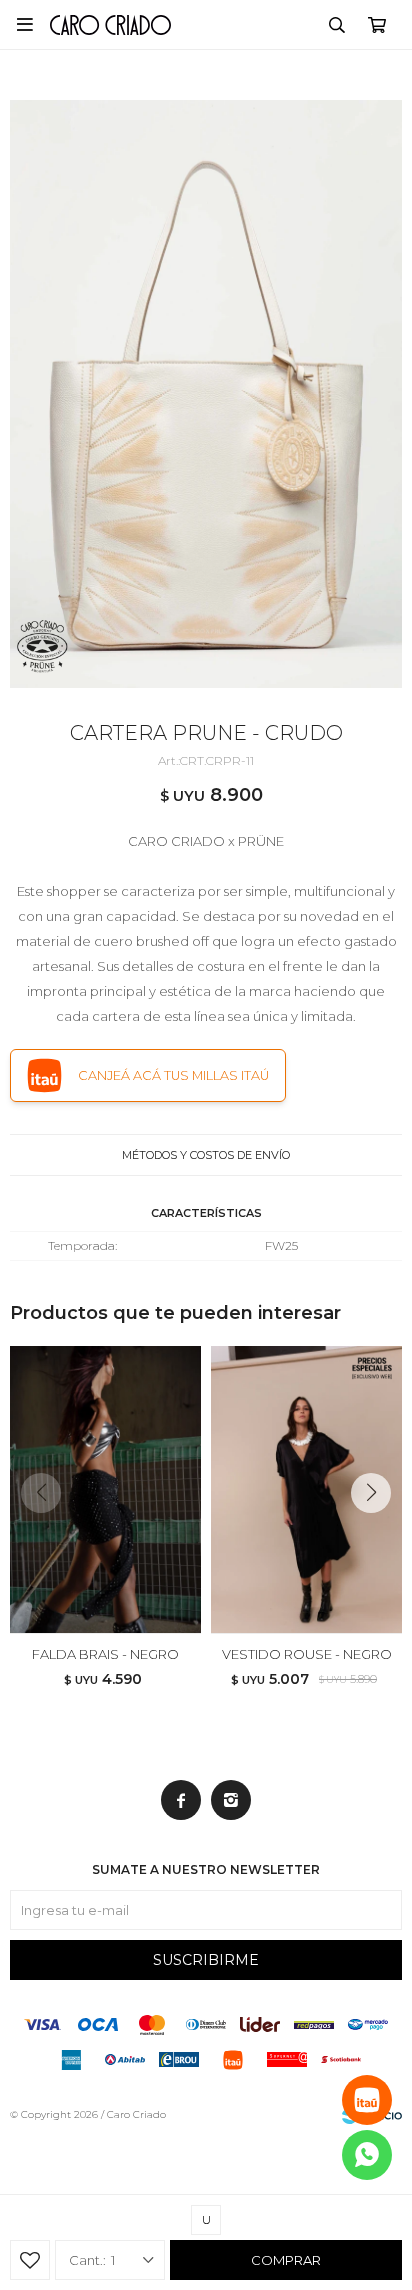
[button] (337, 25)
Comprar (286, 2260)
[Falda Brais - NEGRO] (105, 1489)
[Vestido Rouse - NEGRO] (306, 1489)
